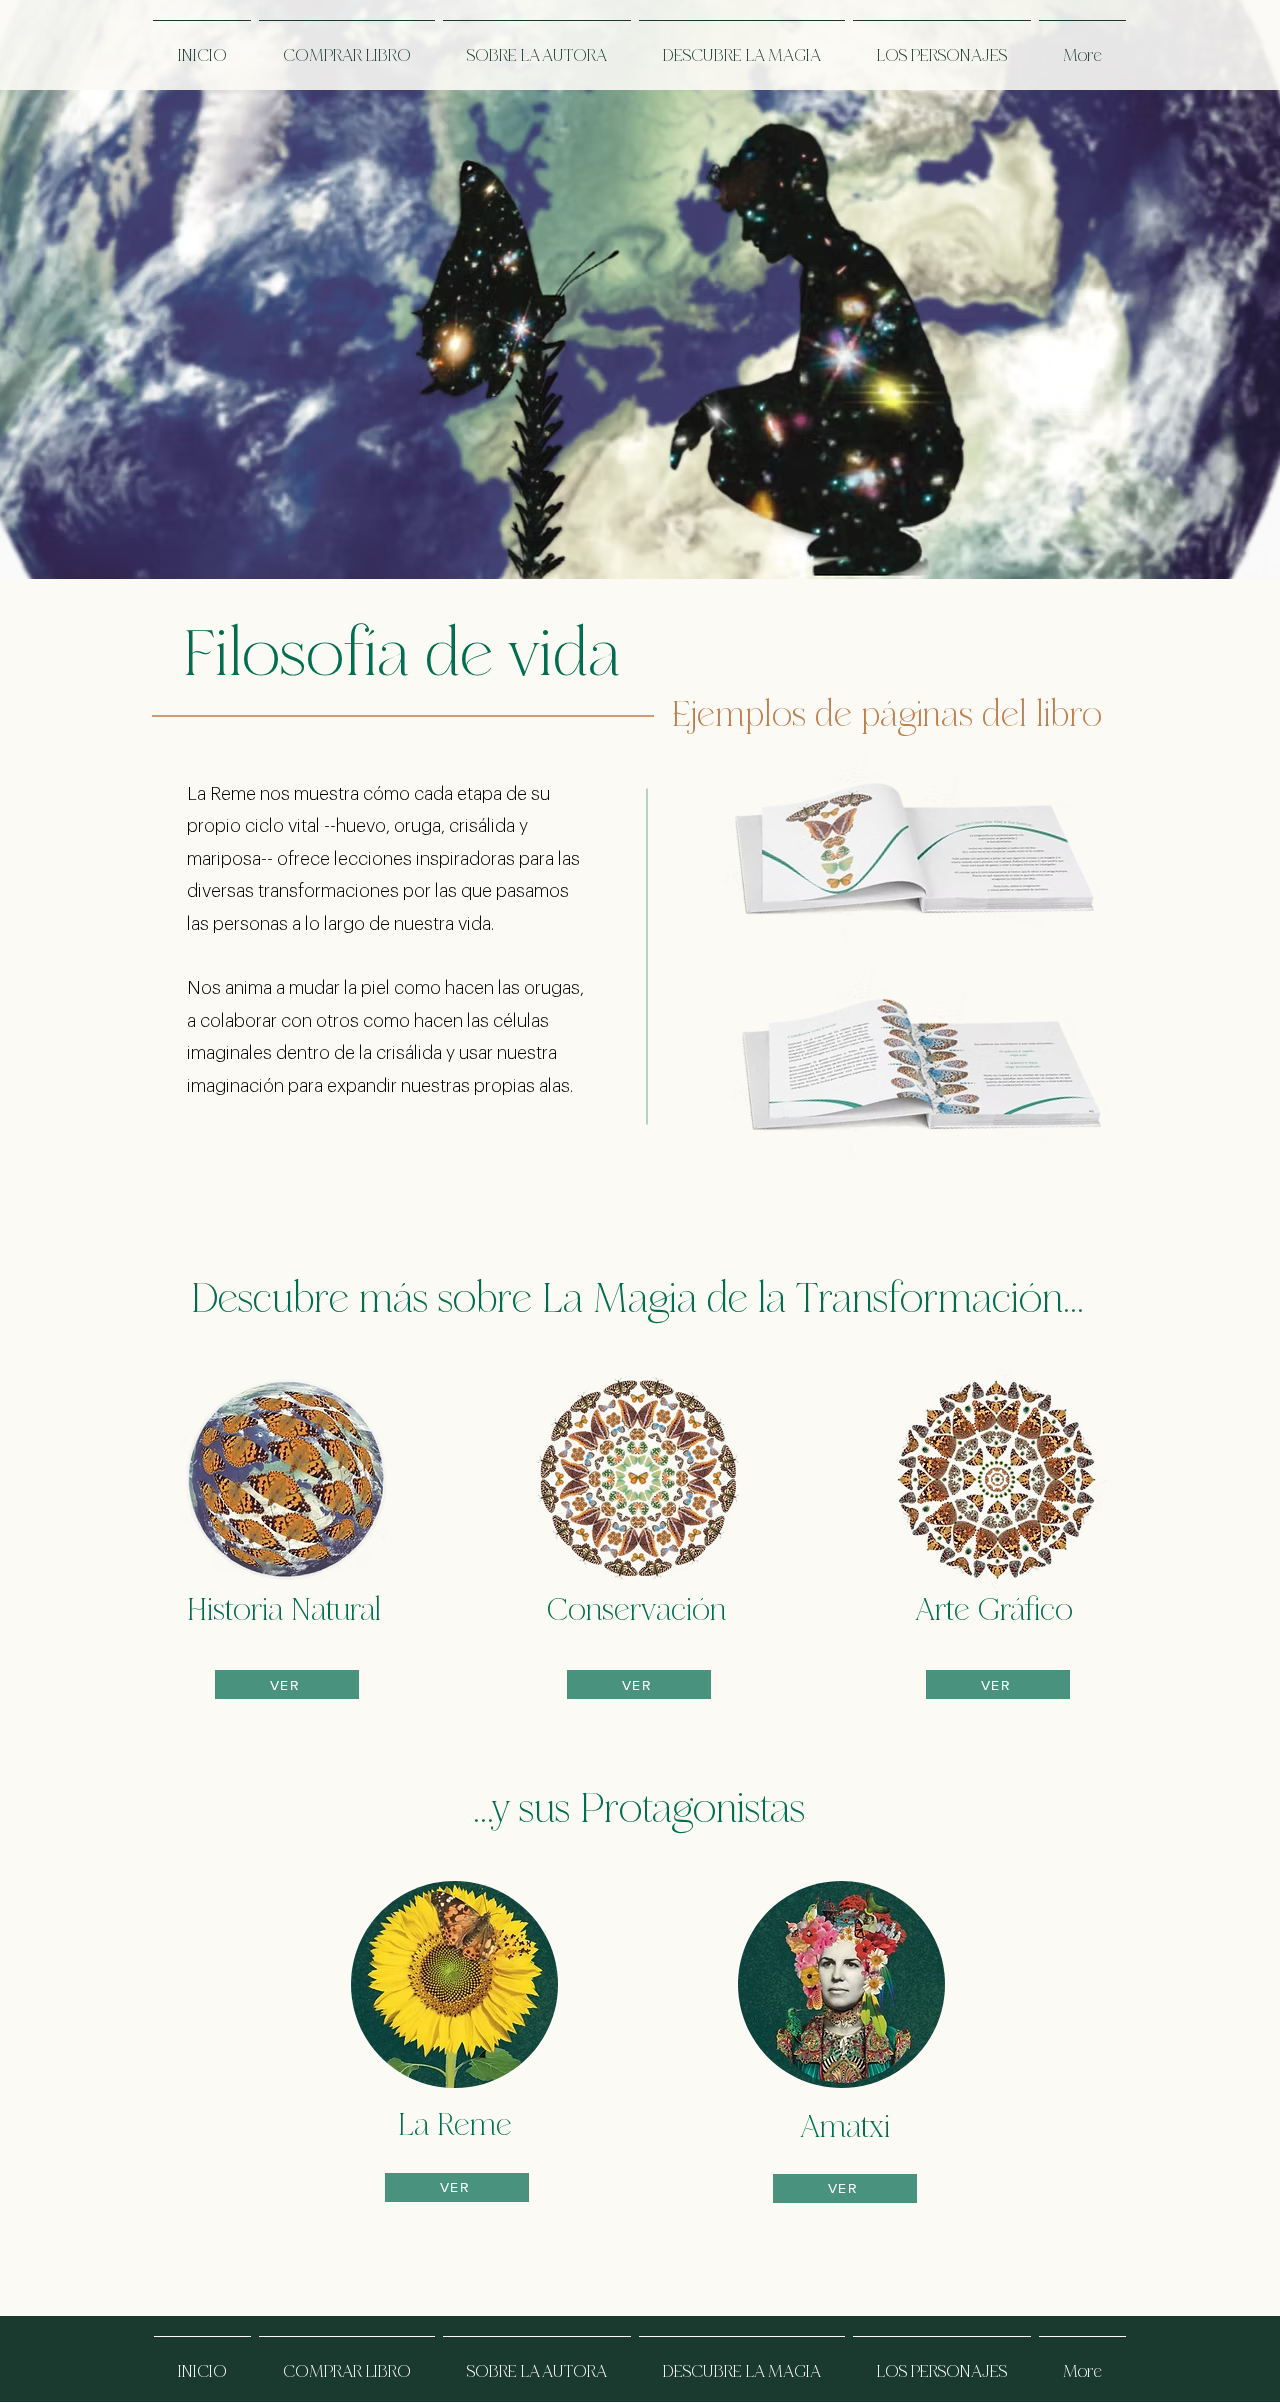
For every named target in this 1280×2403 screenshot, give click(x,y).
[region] (914, 908)
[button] (347, 45)
